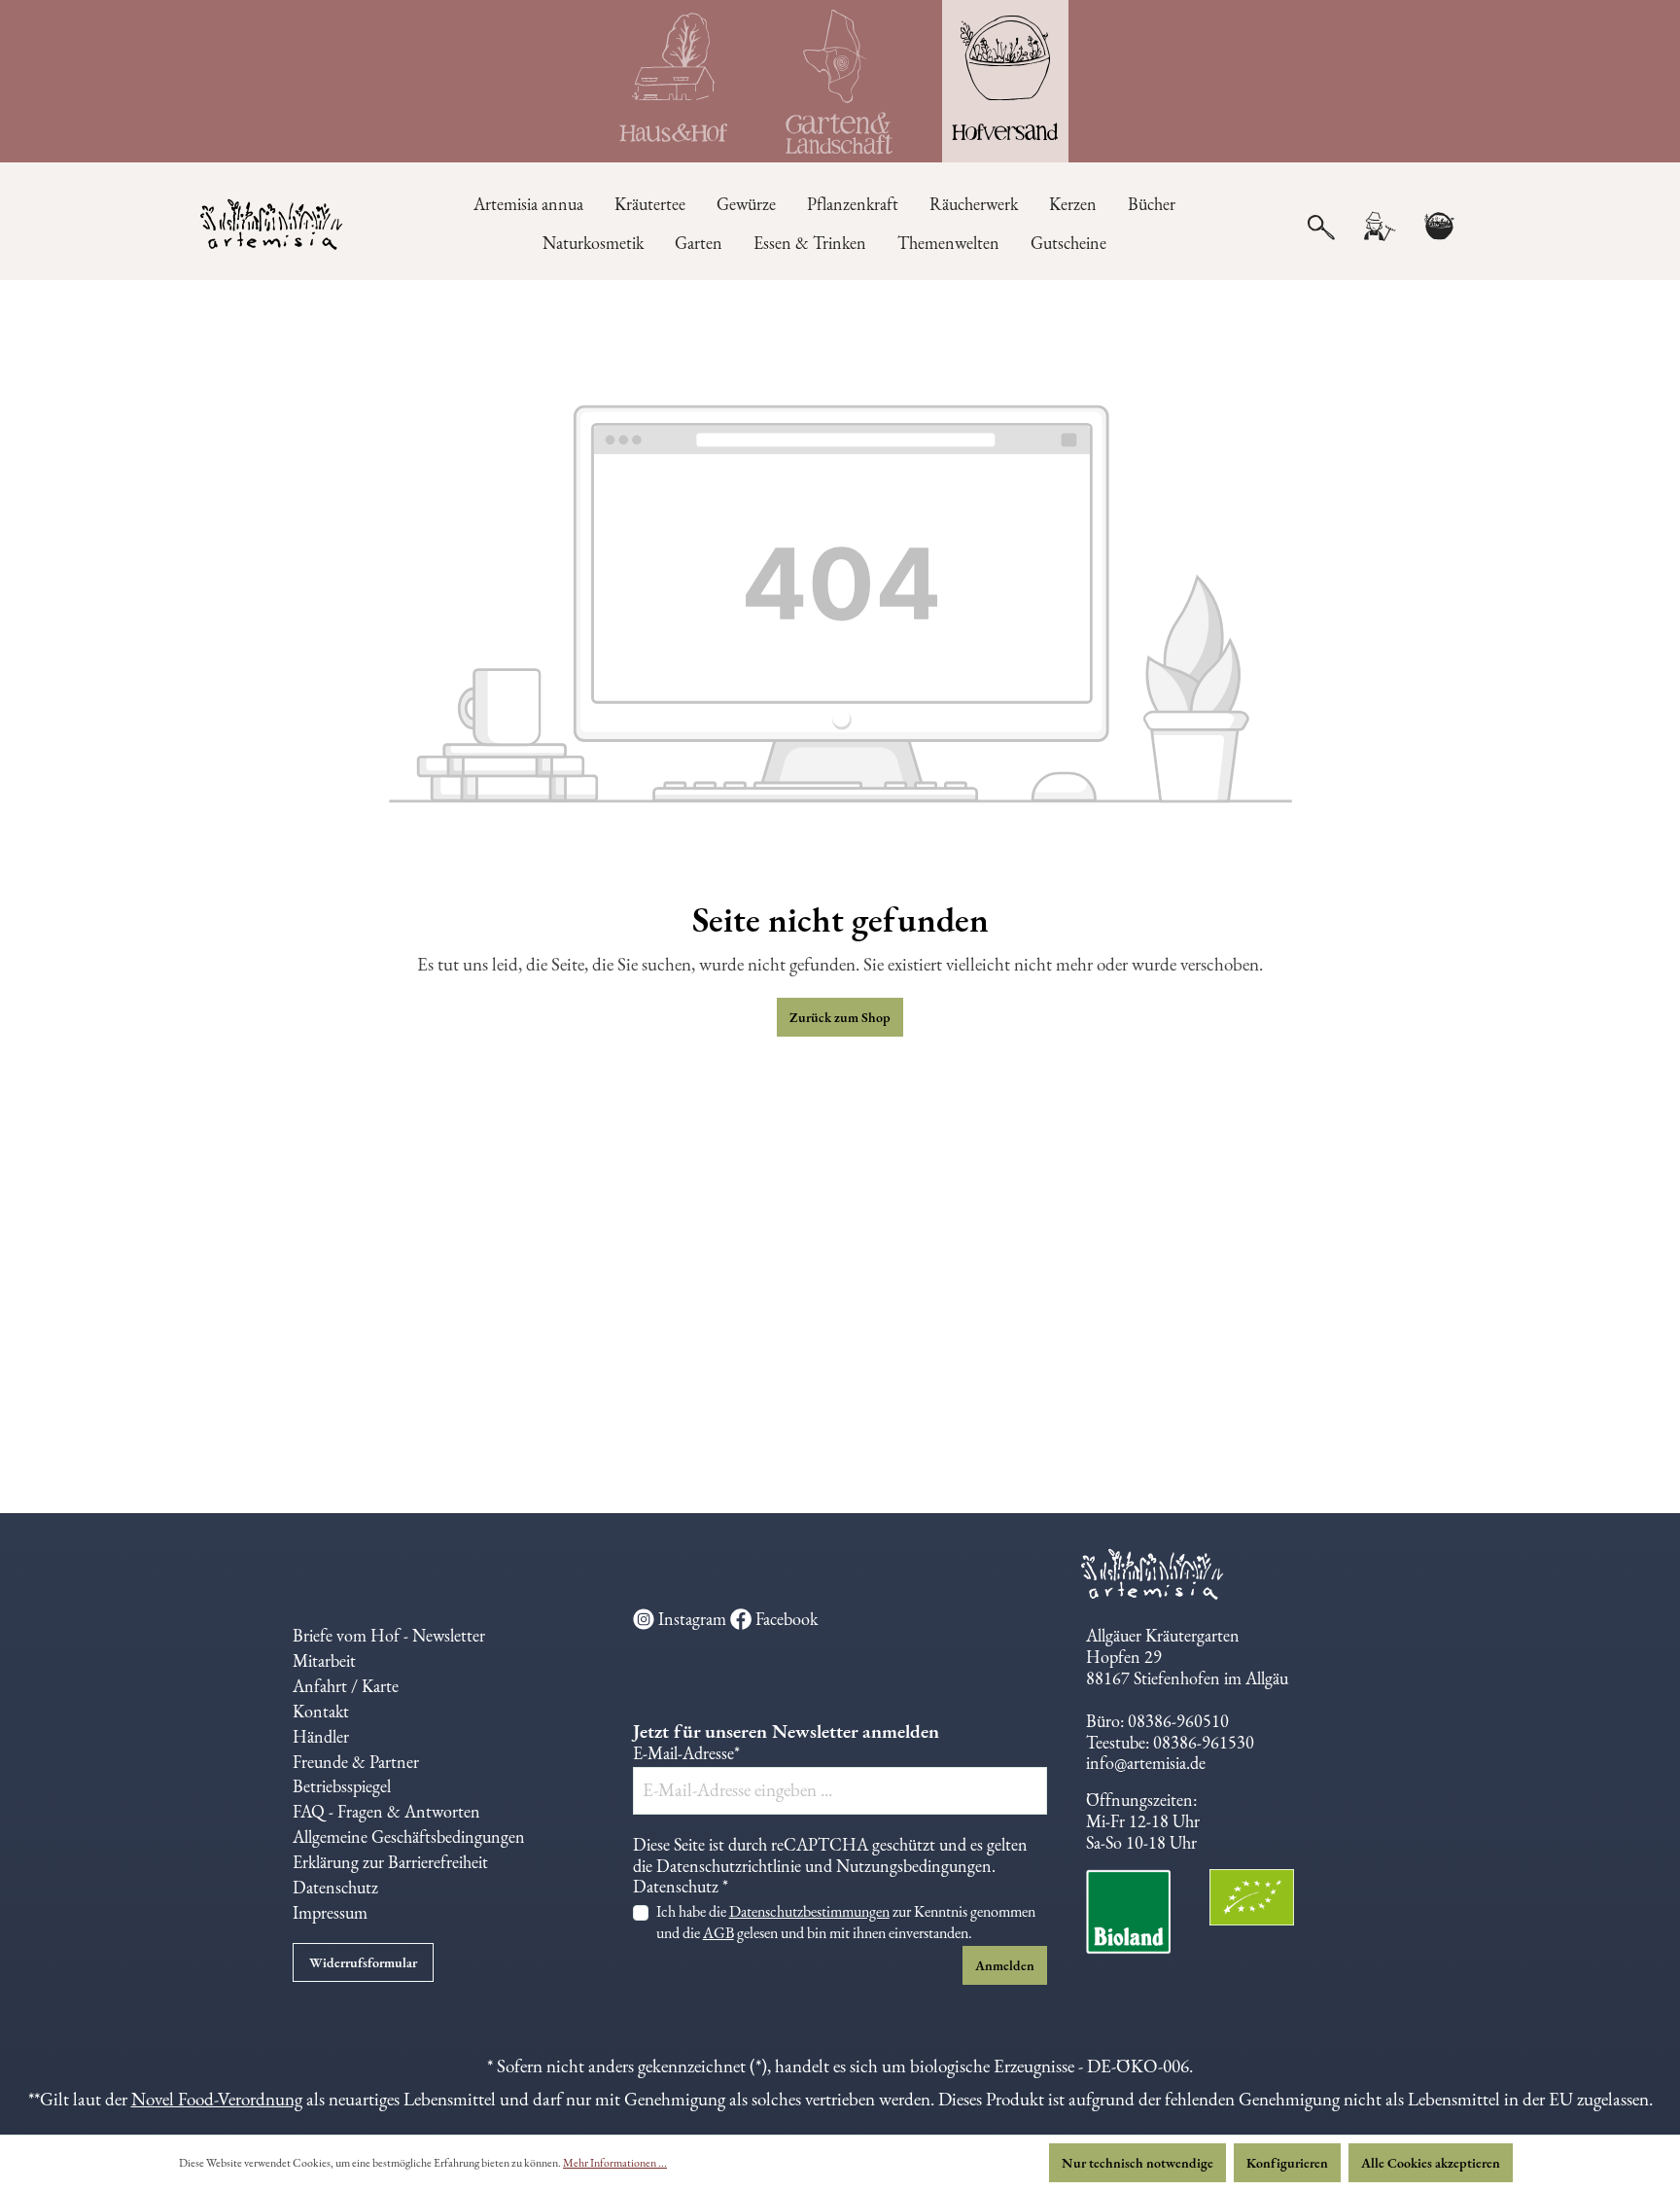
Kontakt (321, 1711)
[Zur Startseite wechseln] (273, 227)
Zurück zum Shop (840, 1017)
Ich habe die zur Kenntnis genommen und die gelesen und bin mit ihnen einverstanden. (846, 1922)
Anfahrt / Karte (346, 1686)
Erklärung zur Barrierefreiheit (390, 1862)
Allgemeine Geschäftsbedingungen (409, 1837)
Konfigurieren (1287, 2163)
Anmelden (1005, 1965)
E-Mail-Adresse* (686, 1753)
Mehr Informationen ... (615, 2163)
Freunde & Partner (356, 1762)
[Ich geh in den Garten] (840, 81)
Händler (321, 1736)
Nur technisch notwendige (1137, 2163)
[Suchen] (1321, 226)
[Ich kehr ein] (675, 81)
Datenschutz (335, 1887)
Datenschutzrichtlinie (729, 1866)
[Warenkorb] (1439, 227)
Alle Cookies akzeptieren (1431, 2163)
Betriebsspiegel (342, 1786)
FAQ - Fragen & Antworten (386, 1811)
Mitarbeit (324, 1660)
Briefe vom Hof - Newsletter (389, 1635)
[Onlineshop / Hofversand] (1005, 81)
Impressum (330, 1912)
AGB (718, 1933)
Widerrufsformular (363, 1962)
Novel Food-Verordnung (217, 2099)
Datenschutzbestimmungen (809, 1911)
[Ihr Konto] (1379, 227)
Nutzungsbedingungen (914, 1866)
